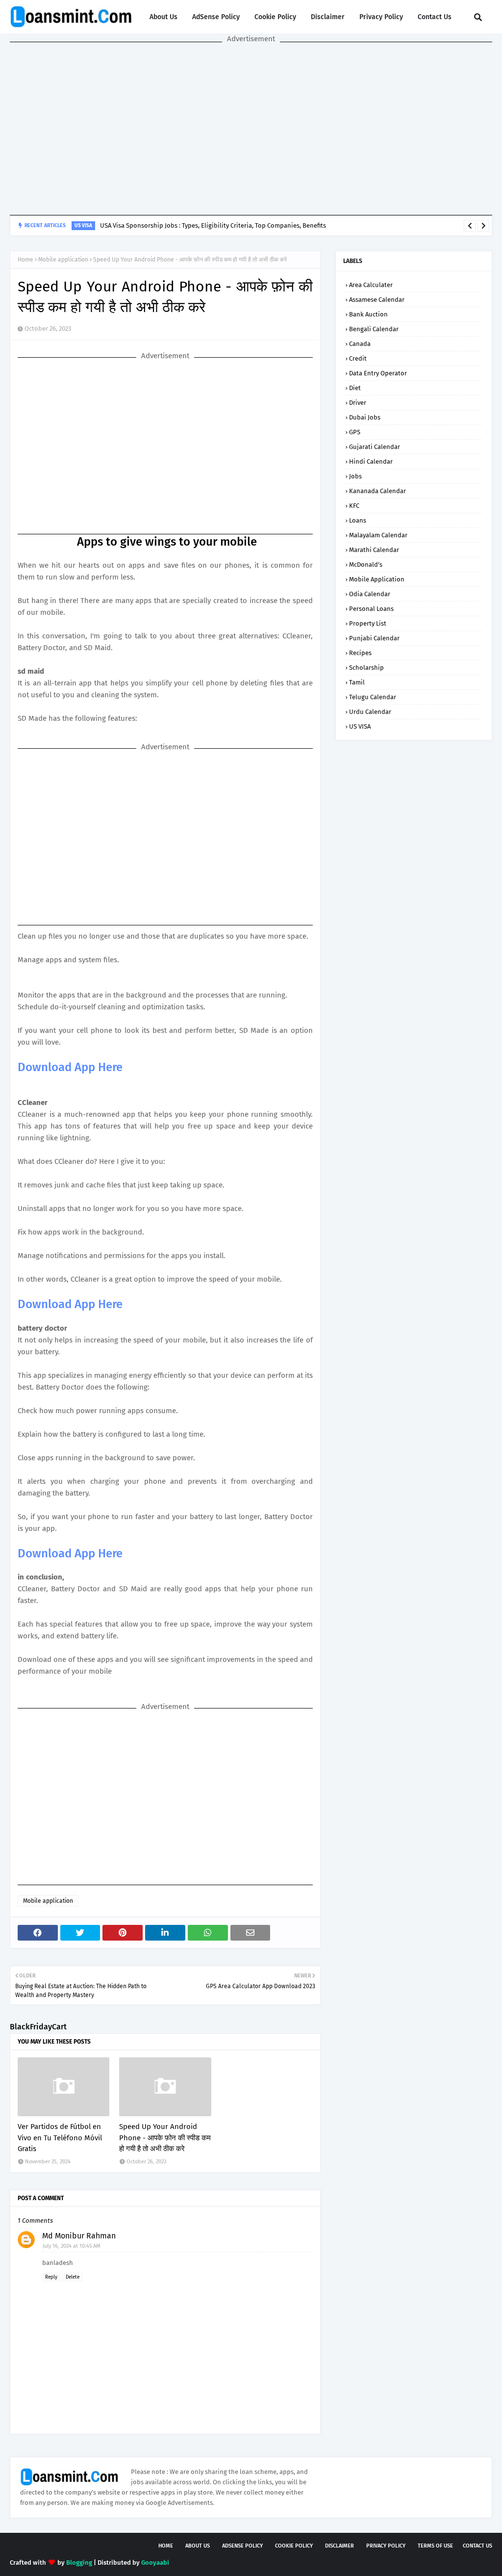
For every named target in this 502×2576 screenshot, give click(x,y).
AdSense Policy (216, 17)
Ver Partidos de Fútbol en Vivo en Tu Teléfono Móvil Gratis (60, 2138)
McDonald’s (366, 565)
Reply (51, 2277)
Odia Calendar (370, 594)
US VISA (360, 726)
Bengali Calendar (374, 329)
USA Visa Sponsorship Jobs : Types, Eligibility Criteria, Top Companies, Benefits (213, 225)
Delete (73, 2277)
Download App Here (70, 1067)
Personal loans (371, 609)
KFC (354, 506)
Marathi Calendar (374, 550)
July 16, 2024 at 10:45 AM (72, 2246)
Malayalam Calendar (378, 535)
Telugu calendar (373, 697)
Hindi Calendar (371, 461)
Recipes (360, 653)
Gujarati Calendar (375, 447)
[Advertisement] (251, 129)
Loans (358, 520)
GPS (355, 432)
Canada (360, 344)
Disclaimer (328, 17)
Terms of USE (435, 2546)
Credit (358, 358)
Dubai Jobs (365, 417)
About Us (163, 17)
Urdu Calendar (370, 712)
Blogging (79, 2563)
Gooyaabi (155, 2563)
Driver (358, 403)
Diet (355, 388)
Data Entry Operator (378, 373)
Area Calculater (371, 285)
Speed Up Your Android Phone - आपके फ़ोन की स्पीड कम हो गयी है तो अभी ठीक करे (165, 2138)
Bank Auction (368, 314)
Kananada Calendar (377, 491)
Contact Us (435, 17)
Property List (368, 623)
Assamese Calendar (377, 300)
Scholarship (366, 668)
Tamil (357, 682)
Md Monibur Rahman (79, 2236)
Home (25, 260)
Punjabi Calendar (374, 638)
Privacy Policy (381, 17)
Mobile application (63, 260)
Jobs (355, 476)
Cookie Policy (275, 17)
